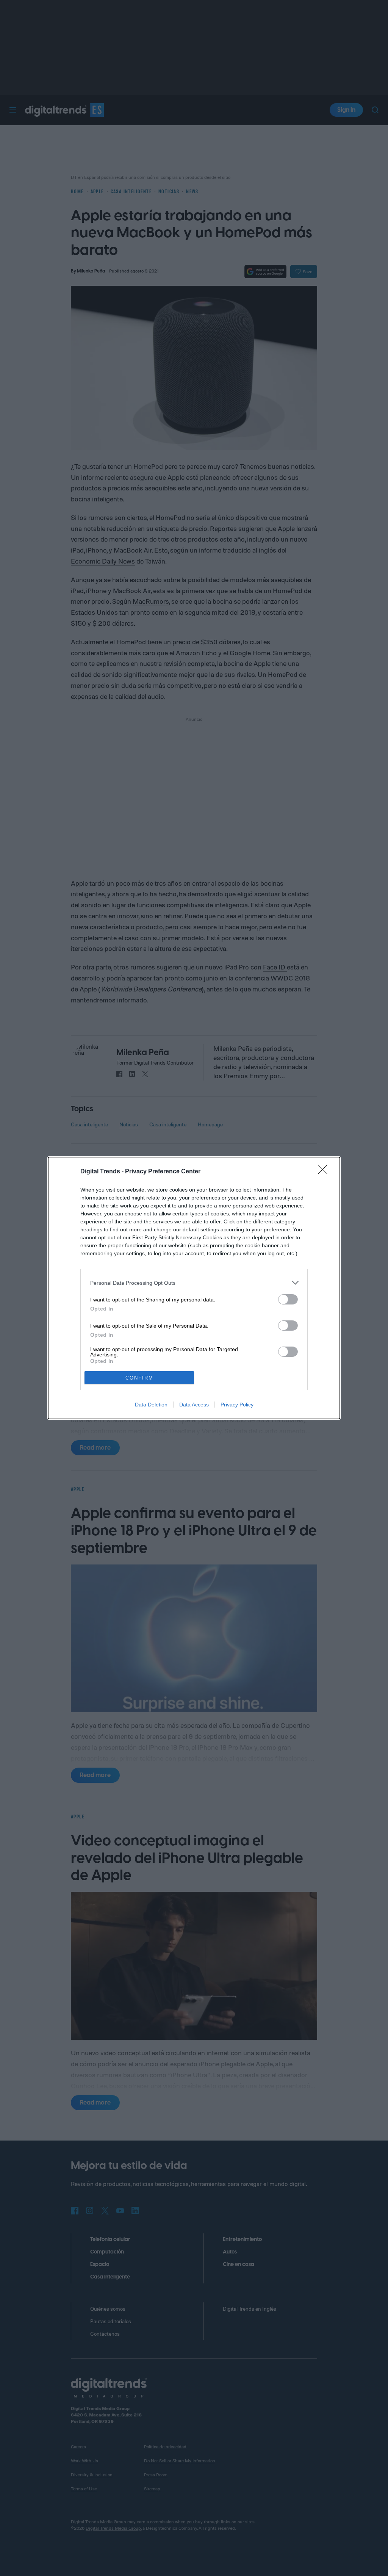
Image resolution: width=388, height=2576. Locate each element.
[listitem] (194, 1283)
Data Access (194, 1405)
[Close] (325, 1172)
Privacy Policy (237, 1405)
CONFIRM (139, 1378)
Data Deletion (151, 1405)
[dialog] (194, 1288)
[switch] (288, 1299)
